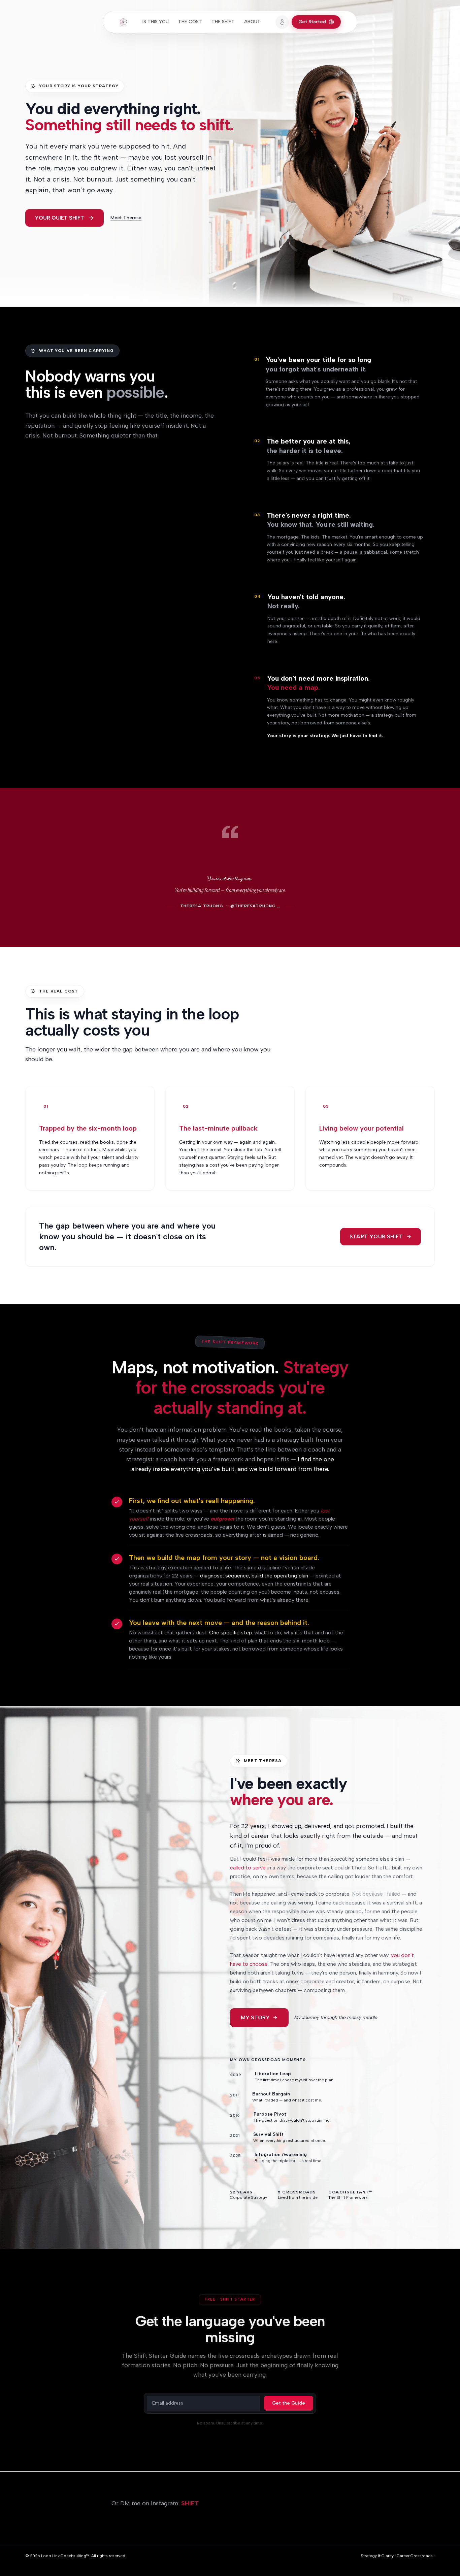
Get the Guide (289, 2403)
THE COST (190, 22)
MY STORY (255, 2017)
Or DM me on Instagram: (155, 2503)
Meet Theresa (126, 218)
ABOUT (252, 22)
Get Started (312, 22)
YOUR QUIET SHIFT (59, 218)
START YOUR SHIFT (376, 1236)
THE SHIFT (223, 22)
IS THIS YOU (156, 22)
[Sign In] (282, 22)
